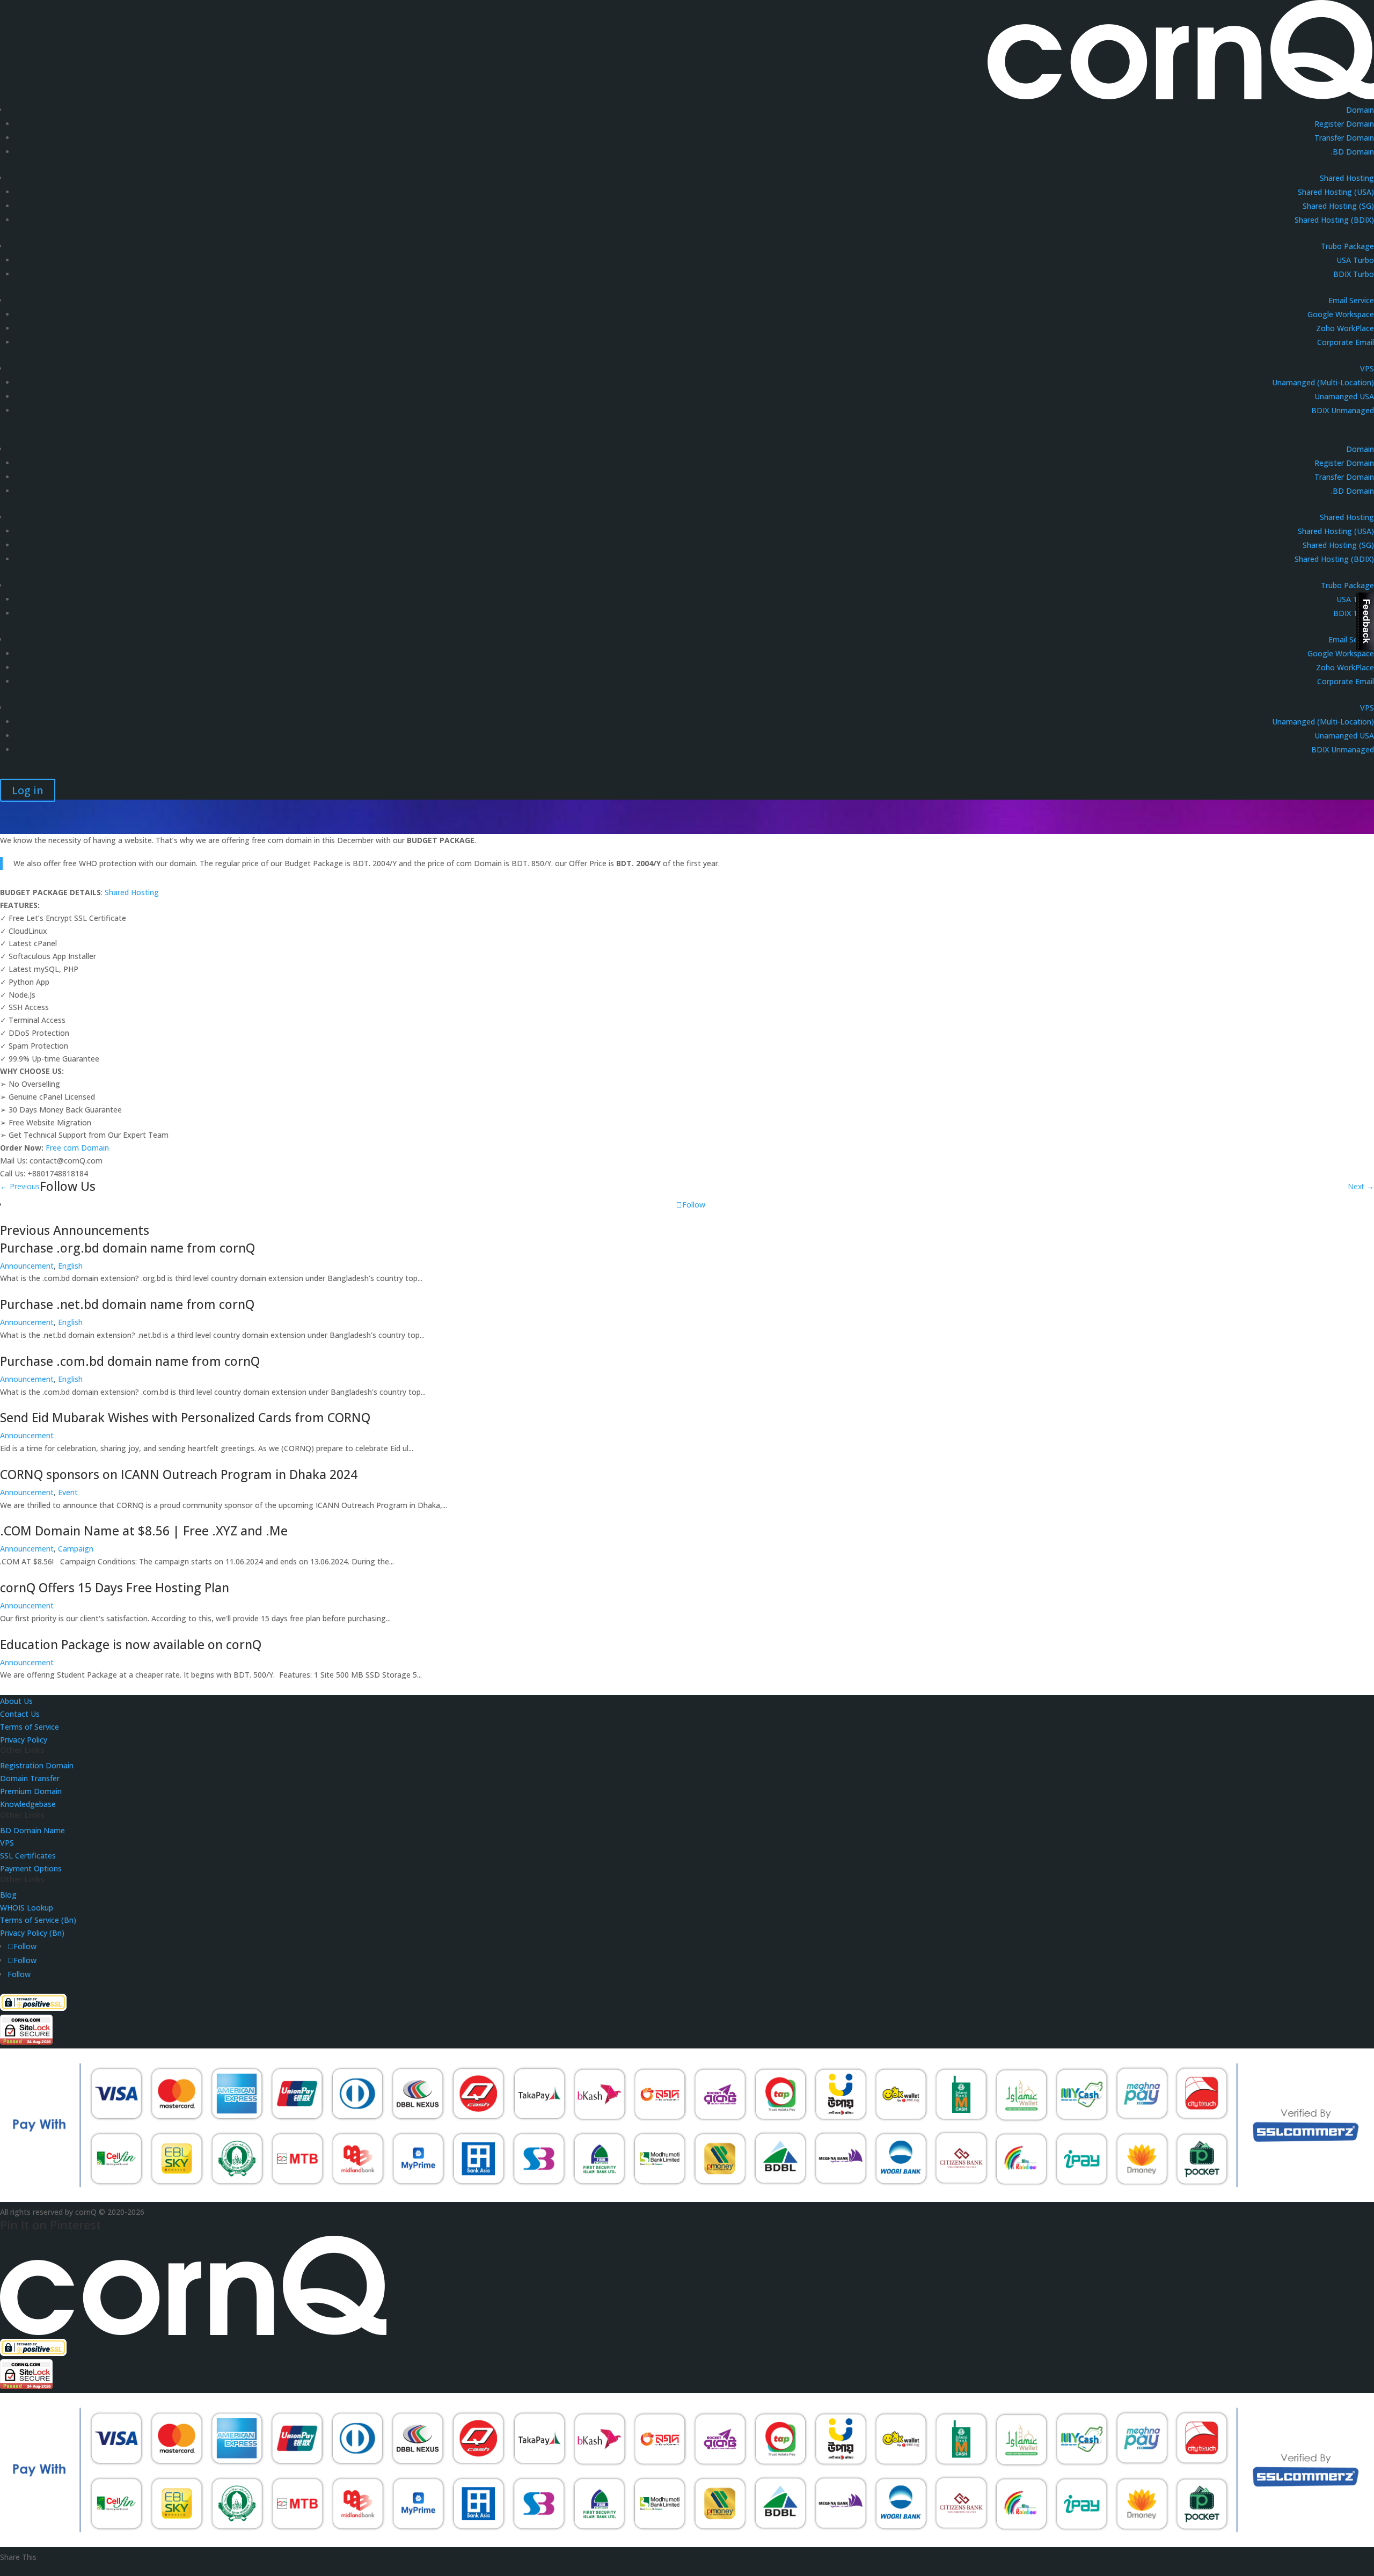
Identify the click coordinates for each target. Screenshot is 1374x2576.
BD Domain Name (32, 1830)
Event (68, 1492)
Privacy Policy (24, 1740)
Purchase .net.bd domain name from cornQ (127, 1304)
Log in (28, 790)
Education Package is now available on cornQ (131, 1644)
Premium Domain (31, 1791)
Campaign (76, 1549)
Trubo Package (1347, 246)
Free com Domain (77, 1148)
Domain (1360, 110)
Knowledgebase (28, 1804)
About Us (16, 1701)
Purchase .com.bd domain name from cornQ (130, 1361)
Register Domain (1344, 124)
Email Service (1351, 300)
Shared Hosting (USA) (1336, 192)
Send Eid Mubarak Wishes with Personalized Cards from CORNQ (185, 1417)
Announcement (27, 1266)
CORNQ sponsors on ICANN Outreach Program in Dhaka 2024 (179, 1474)
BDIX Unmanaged (1343, 410)
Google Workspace (1341, 314)
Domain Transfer (30, 1778)
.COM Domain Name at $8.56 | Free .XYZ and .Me (144, 1531)
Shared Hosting (1347, 178)
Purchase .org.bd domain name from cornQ (127, 1248)
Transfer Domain (1344, 138)
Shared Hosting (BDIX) (1334, 220)
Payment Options (31, 1868)
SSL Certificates (28, 1856)
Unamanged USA (1344, 396)
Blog (8, 1895)
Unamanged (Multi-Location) (1323, 382)
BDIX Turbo (1354, 274)
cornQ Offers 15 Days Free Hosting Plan (115, 1587)
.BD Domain (1353, 152)
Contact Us (20, 1714)
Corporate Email (1346, 342)
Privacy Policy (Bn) (32, 1933)
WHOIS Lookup (27, 1908)
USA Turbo (1355, 260)
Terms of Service (30, 1727)
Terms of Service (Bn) (38, 1920)
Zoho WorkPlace (1345, 328)
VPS (1367, 368)
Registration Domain (37, 1765)
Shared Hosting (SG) (1338, 206)
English (70, 1266)
